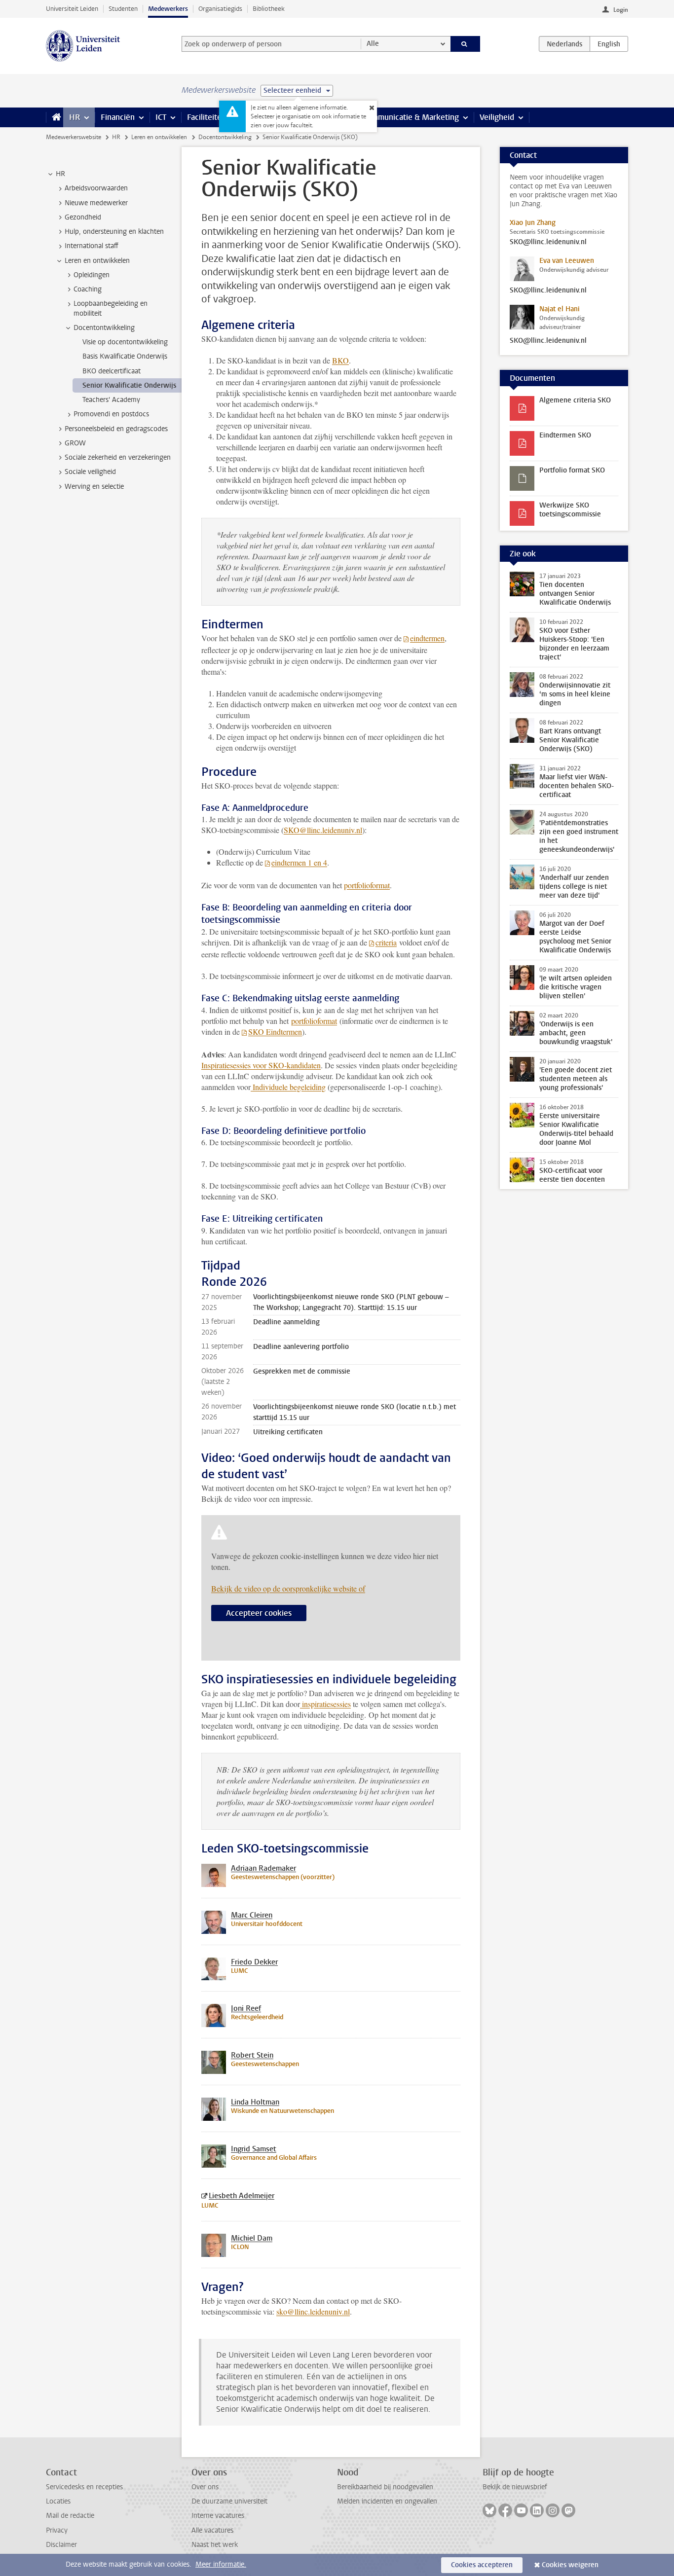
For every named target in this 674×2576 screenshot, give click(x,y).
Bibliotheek (269, 9)
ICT (161, 117)
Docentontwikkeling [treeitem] (104, 328)
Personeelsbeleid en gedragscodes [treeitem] (116, 429)
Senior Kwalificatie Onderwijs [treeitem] (129, 385)
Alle (373, 44)
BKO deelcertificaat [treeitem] (112, 371)
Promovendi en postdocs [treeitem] (111, 414)
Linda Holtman (255, 2102)
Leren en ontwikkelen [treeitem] (97, 261)
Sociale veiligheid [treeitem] (90, 472)
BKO (340, 360)
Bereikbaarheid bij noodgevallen (385, 2487)
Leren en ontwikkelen (159, 137)
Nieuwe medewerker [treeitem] (96, 203)
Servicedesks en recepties (84, 2487)
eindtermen (427, 638)
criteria (386, 942)
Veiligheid (497, 117)
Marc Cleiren (252, 1915)
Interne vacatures (218, 2516)
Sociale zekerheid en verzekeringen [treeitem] (118, 457)
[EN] (609, 44)
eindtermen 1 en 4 (299, 862)
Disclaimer (61, 2545)
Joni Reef (246, 2008)
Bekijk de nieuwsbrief (515, 2487)
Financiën (118, 117)
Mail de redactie (70, 2516)
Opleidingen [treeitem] (92, 275)
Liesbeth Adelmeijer (242, 2196)
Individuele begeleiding (288, 1087)
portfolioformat (367, 885)
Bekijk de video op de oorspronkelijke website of (288, 1588)
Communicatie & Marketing (411, 117)
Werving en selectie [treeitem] (94, 487)
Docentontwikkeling (225, 137)
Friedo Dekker (254, 1962)
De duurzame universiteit (229, 2501)
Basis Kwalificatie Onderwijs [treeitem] (125, 356)
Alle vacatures (212, 2530)
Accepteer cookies (259, 1613)
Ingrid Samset (254, 2149)
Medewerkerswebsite (74, 137)
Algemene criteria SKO (575, 400)
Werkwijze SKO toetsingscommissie (570, 510)
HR (75, 117)
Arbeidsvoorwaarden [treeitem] (96, 188)
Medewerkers (168, 9)
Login (621, 10)
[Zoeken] (466, 44)
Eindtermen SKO (565, 435)
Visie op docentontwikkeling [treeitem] (125, 342)
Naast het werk (215, 2545)
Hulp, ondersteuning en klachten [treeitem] (114, 232)
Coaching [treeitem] (88, 289)
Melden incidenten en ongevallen (387, 2501)
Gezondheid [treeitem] (83, 217)
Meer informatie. (221, 2564)
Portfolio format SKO (572, 470)
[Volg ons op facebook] (505, 2510)
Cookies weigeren (570, 2565)
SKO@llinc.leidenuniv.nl (548, 242)
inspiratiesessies (325, 1704)
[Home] (55, 117)
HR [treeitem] (60, 174)
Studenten (123, 9)
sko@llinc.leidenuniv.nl (313, 2311)
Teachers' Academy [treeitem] (111, 400)
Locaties (58, 2501)
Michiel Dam (252, 2238)
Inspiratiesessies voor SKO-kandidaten (261, 1065)
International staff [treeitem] (92, 246)
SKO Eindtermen (275, 1032)
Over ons (205, 2487)
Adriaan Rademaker (263, 1868)
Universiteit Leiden (72, 9)
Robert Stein (252, 2055)
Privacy (57, 2530)
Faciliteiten (206, 117)
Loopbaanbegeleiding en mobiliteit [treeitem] (111, 308)
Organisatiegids (220, 9)
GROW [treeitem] (75, 443)
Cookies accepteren (482, 2565)
